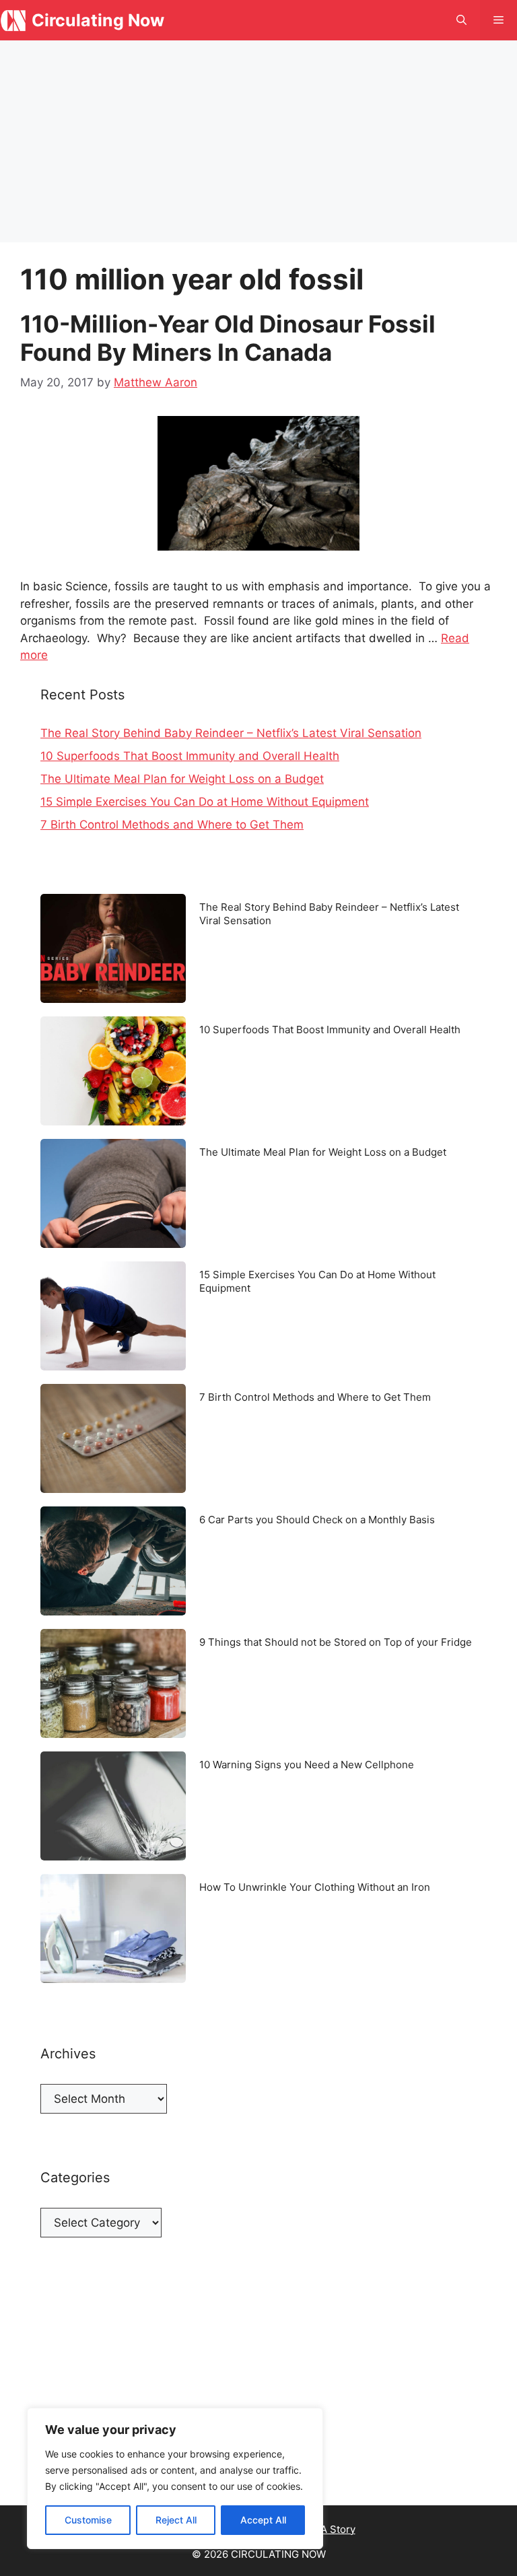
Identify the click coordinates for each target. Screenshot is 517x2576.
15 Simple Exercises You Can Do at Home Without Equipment (205, 802)
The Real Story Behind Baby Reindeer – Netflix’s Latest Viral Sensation (231, 733)
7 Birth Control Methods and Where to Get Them (172, 825)
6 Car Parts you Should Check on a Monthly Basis (317, 1520)
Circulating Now (98, 20)
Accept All (263, 2520)
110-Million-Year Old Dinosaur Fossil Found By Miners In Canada (228, 338)
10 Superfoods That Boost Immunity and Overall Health (190, 756)
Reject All (176, 2520)
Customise (88, 2520)
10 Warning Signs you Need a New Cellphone (307, 1765)
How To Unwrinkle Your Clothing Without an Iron (315, 1887)
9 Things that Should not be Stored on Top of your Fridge (336, 1642)
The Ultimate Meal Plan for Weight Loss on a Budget (182, 779)
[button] (461, 20)
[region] (175, 2478)
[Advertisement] (258, 141)
